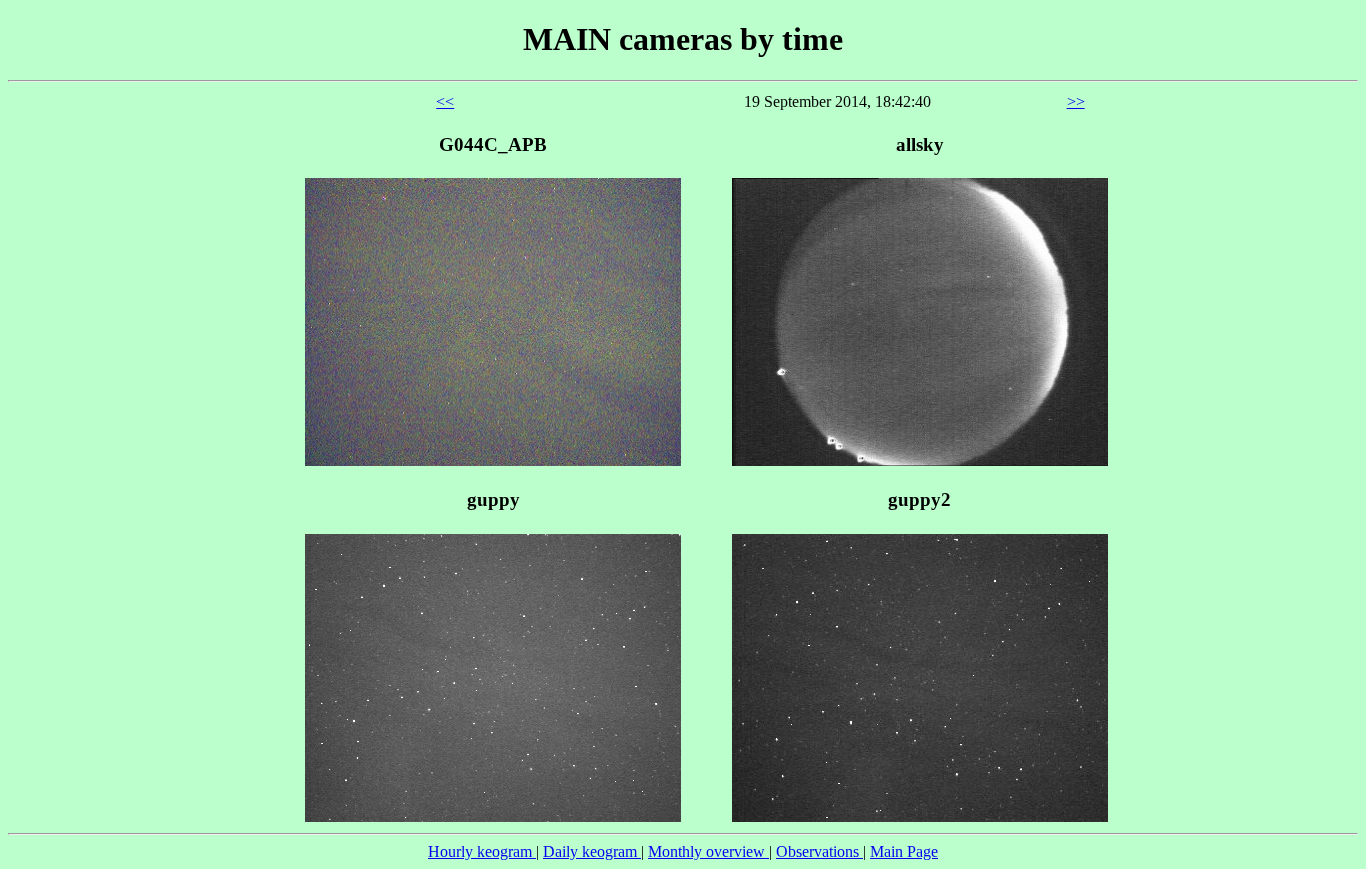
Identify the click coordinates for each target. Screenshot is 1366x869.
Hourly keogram (482, 851)
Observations (819, 851)
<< (445, 101)
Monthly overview (708, 851)
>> (1076, 101)
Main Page (904, 851)
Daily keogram (592, 851)
